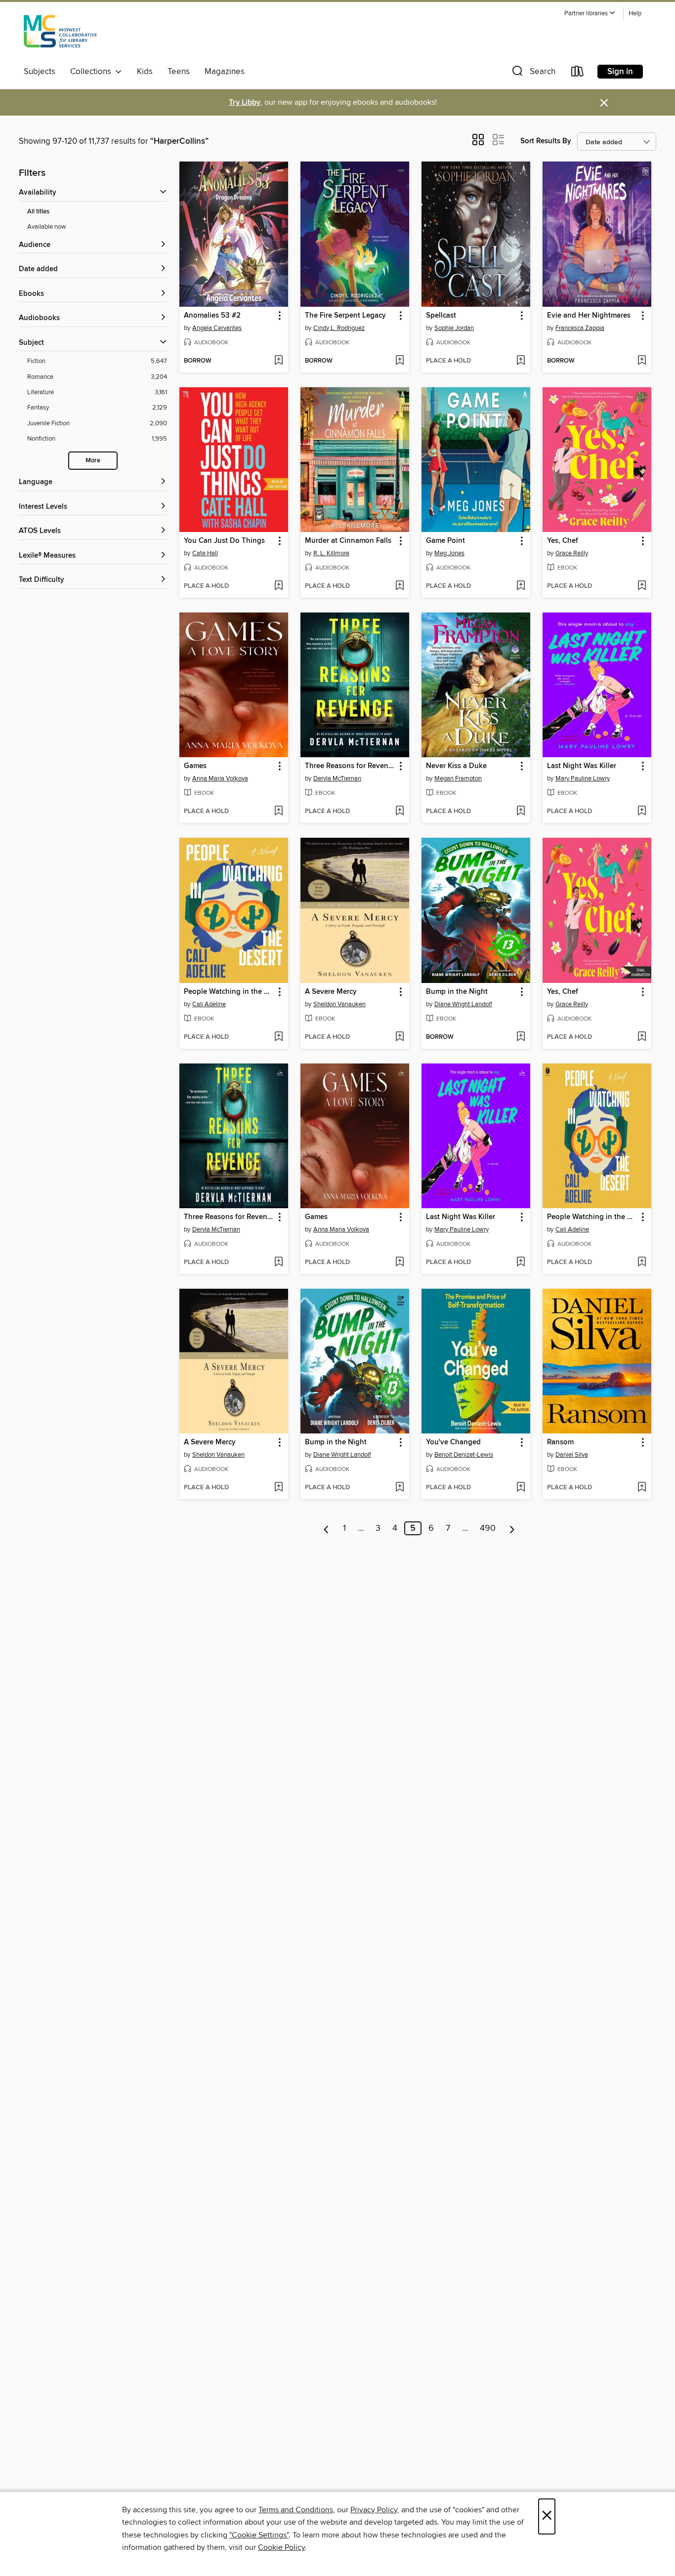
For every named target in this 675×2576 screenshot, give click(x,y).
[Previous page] (326, 1528)
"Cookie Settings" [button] (259, 2535)
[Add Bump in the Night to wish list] (521, 1037)
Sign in (620, 72)
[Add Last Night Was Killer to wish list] (642, 812)
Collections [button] (93, 72)
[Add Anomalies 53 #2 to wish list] (278, 361)
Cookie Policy (281, 2547)
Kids (145, 72)
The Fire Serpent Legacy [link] (345, 316)
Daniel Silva (572, 1455)
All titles (38, 212)
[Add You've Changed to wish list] (521, 1488)
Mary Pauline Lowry (583, 778)
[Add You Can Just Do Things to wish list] (278, 586)
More (93, 461)
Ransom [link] (560, 1442)
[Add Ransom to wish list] (642, 1488)
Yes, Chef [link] (563, 541)
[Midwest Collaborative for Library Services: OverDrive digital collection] (60, 34)
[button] (590, 14)
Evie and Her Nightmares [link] (589, 316)
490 (488, 1528)
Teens (179, 72)
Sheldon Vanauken (339, 1004)
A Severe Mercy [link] (331, 992)
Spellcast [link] (441, 316)
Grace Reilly (572, 553)
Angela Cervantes (217, 328)
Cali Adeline (209, 1004)
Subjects (40, 72)
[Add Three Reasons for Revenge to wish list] (400, 812)
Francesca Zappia (580, 328)
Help (635, 14)
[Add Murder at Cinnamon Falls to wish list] (400, 586)
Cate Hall (205, 553)
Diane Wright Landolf (463, 1004)
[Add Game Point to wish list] (521, 586)
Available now (47, 227)
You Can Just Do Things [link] (224, 541)
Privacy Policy (374, 2510)
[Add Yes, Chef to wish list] (642, 586)
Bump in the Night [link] (457, 992)
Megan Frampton (458, 778)
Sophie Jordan (454, 328)
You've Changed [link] (453, 1442)
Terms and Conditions (296, 2510)
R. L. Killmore (331, 553)
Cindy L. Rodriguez (339, 328)
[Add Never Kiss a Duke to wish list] (521, 812)
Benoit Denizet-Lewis (464, 1455)
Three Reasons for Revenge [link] (350, 766)
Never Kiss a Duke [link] (456, 766)
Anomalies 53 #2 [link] (212, 316)
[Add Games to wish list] (278, 812)
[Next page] (512, 1528)
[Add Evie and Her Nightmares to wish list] (642, 361)
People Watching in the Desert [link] (229, 992)
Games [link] (195, 766)
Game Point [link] (445, 541)
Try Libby (245, 102)
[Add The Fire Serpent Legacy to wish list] (400, 361)
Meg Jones (449, 553)
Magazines (225, 72)
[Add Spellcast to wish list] (521, 361)
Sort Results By (546, 141)
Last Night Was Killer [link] (582, 766)
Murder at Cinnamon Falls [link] (348, 541)
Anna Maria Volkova (220, 778)
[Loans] (578, 73)
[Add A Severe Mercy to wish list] (400, 1037)
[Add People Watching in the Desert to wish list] (278, 1037)
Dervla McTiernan (337, 778)
